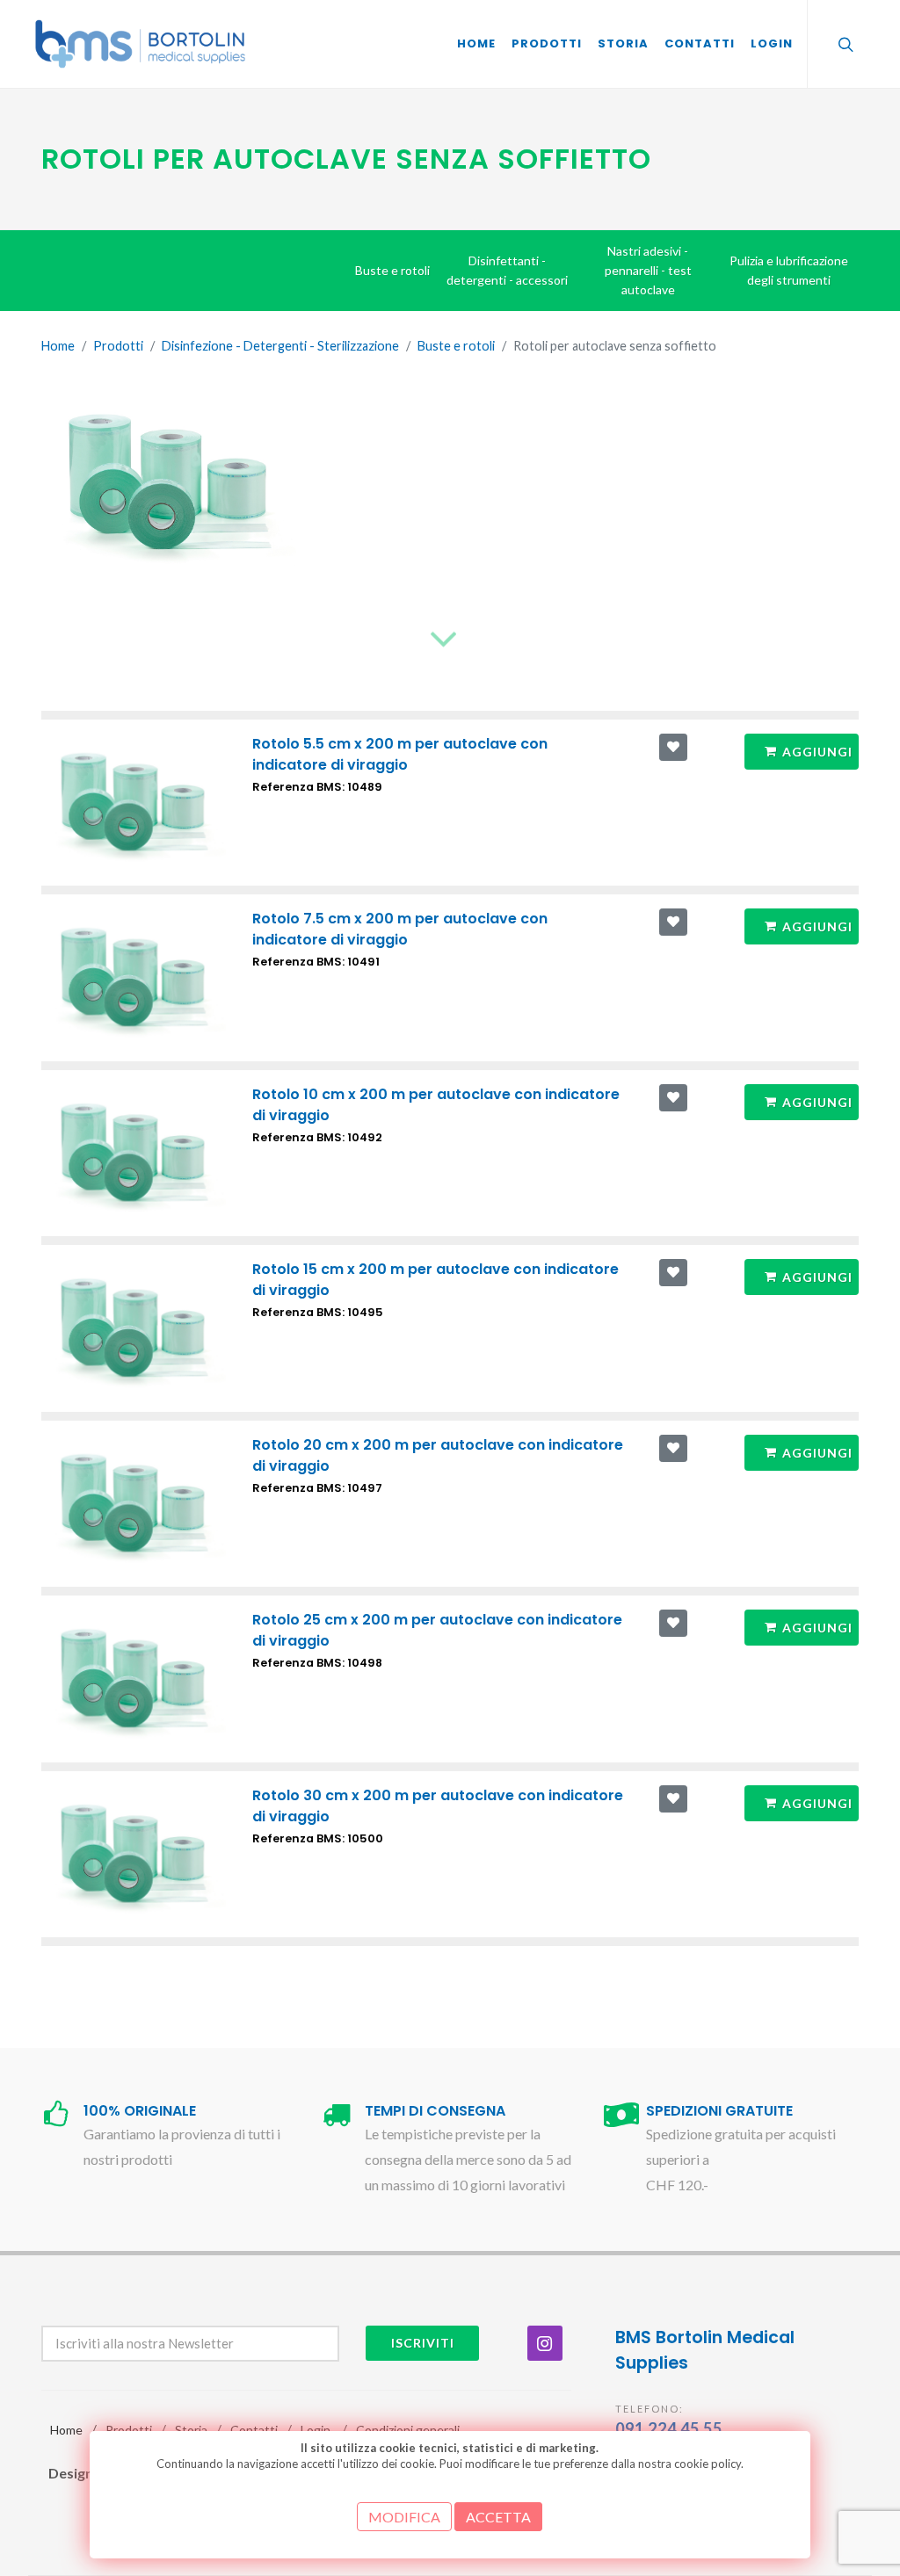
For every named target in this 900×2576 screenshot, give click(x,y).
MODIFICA (404, 2517)
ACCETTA (498, 2517)
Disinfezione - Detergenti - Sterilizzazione (280, 346)
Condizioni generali (408, 2430)
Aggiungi (817, 752)
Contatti (254, 2430)
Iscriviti (423, 2343)
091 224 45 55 (669, 2428)
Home (58, 346)
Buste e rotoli (456, 346)
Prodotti (118, 346)
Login (316, 2430)
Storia (191, 2430)
